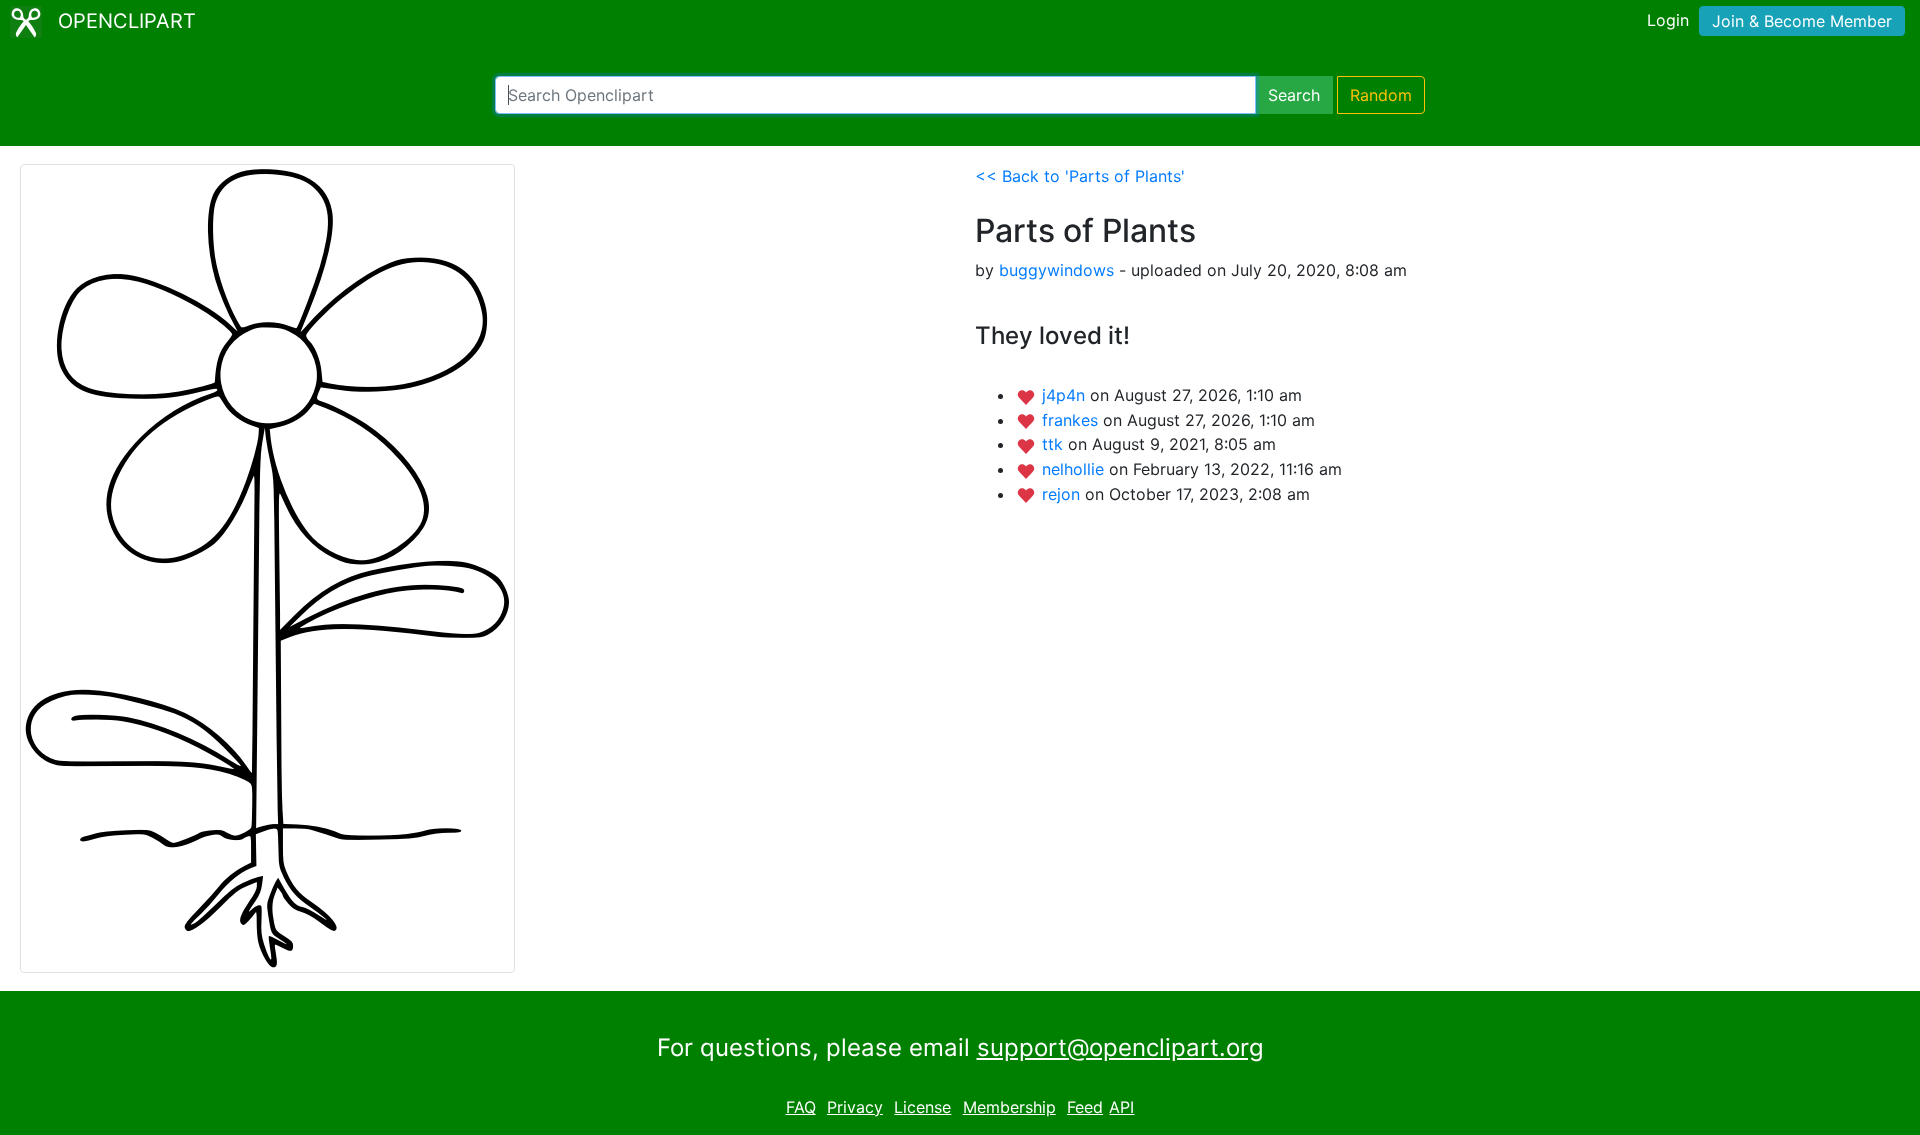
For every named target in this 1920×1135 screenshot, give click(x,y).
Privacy (855, 1107)
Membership (1009, 1107)
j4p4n (1066, 395)
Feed (1085, 1107)
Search (1294, 95)
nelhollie (1075, 469)
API (1121, 1107)
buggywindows (1056, 270)
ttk (1055, 444)
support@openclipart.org (1120, 1047)
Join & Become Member (1802, 21)
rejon (1063, 494)
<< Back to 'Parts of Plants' (1080, 176)
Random (1381, 95)
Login (1668, 20)
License (922, 1107)
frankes (1072, 420)
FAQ (801, 1107)
